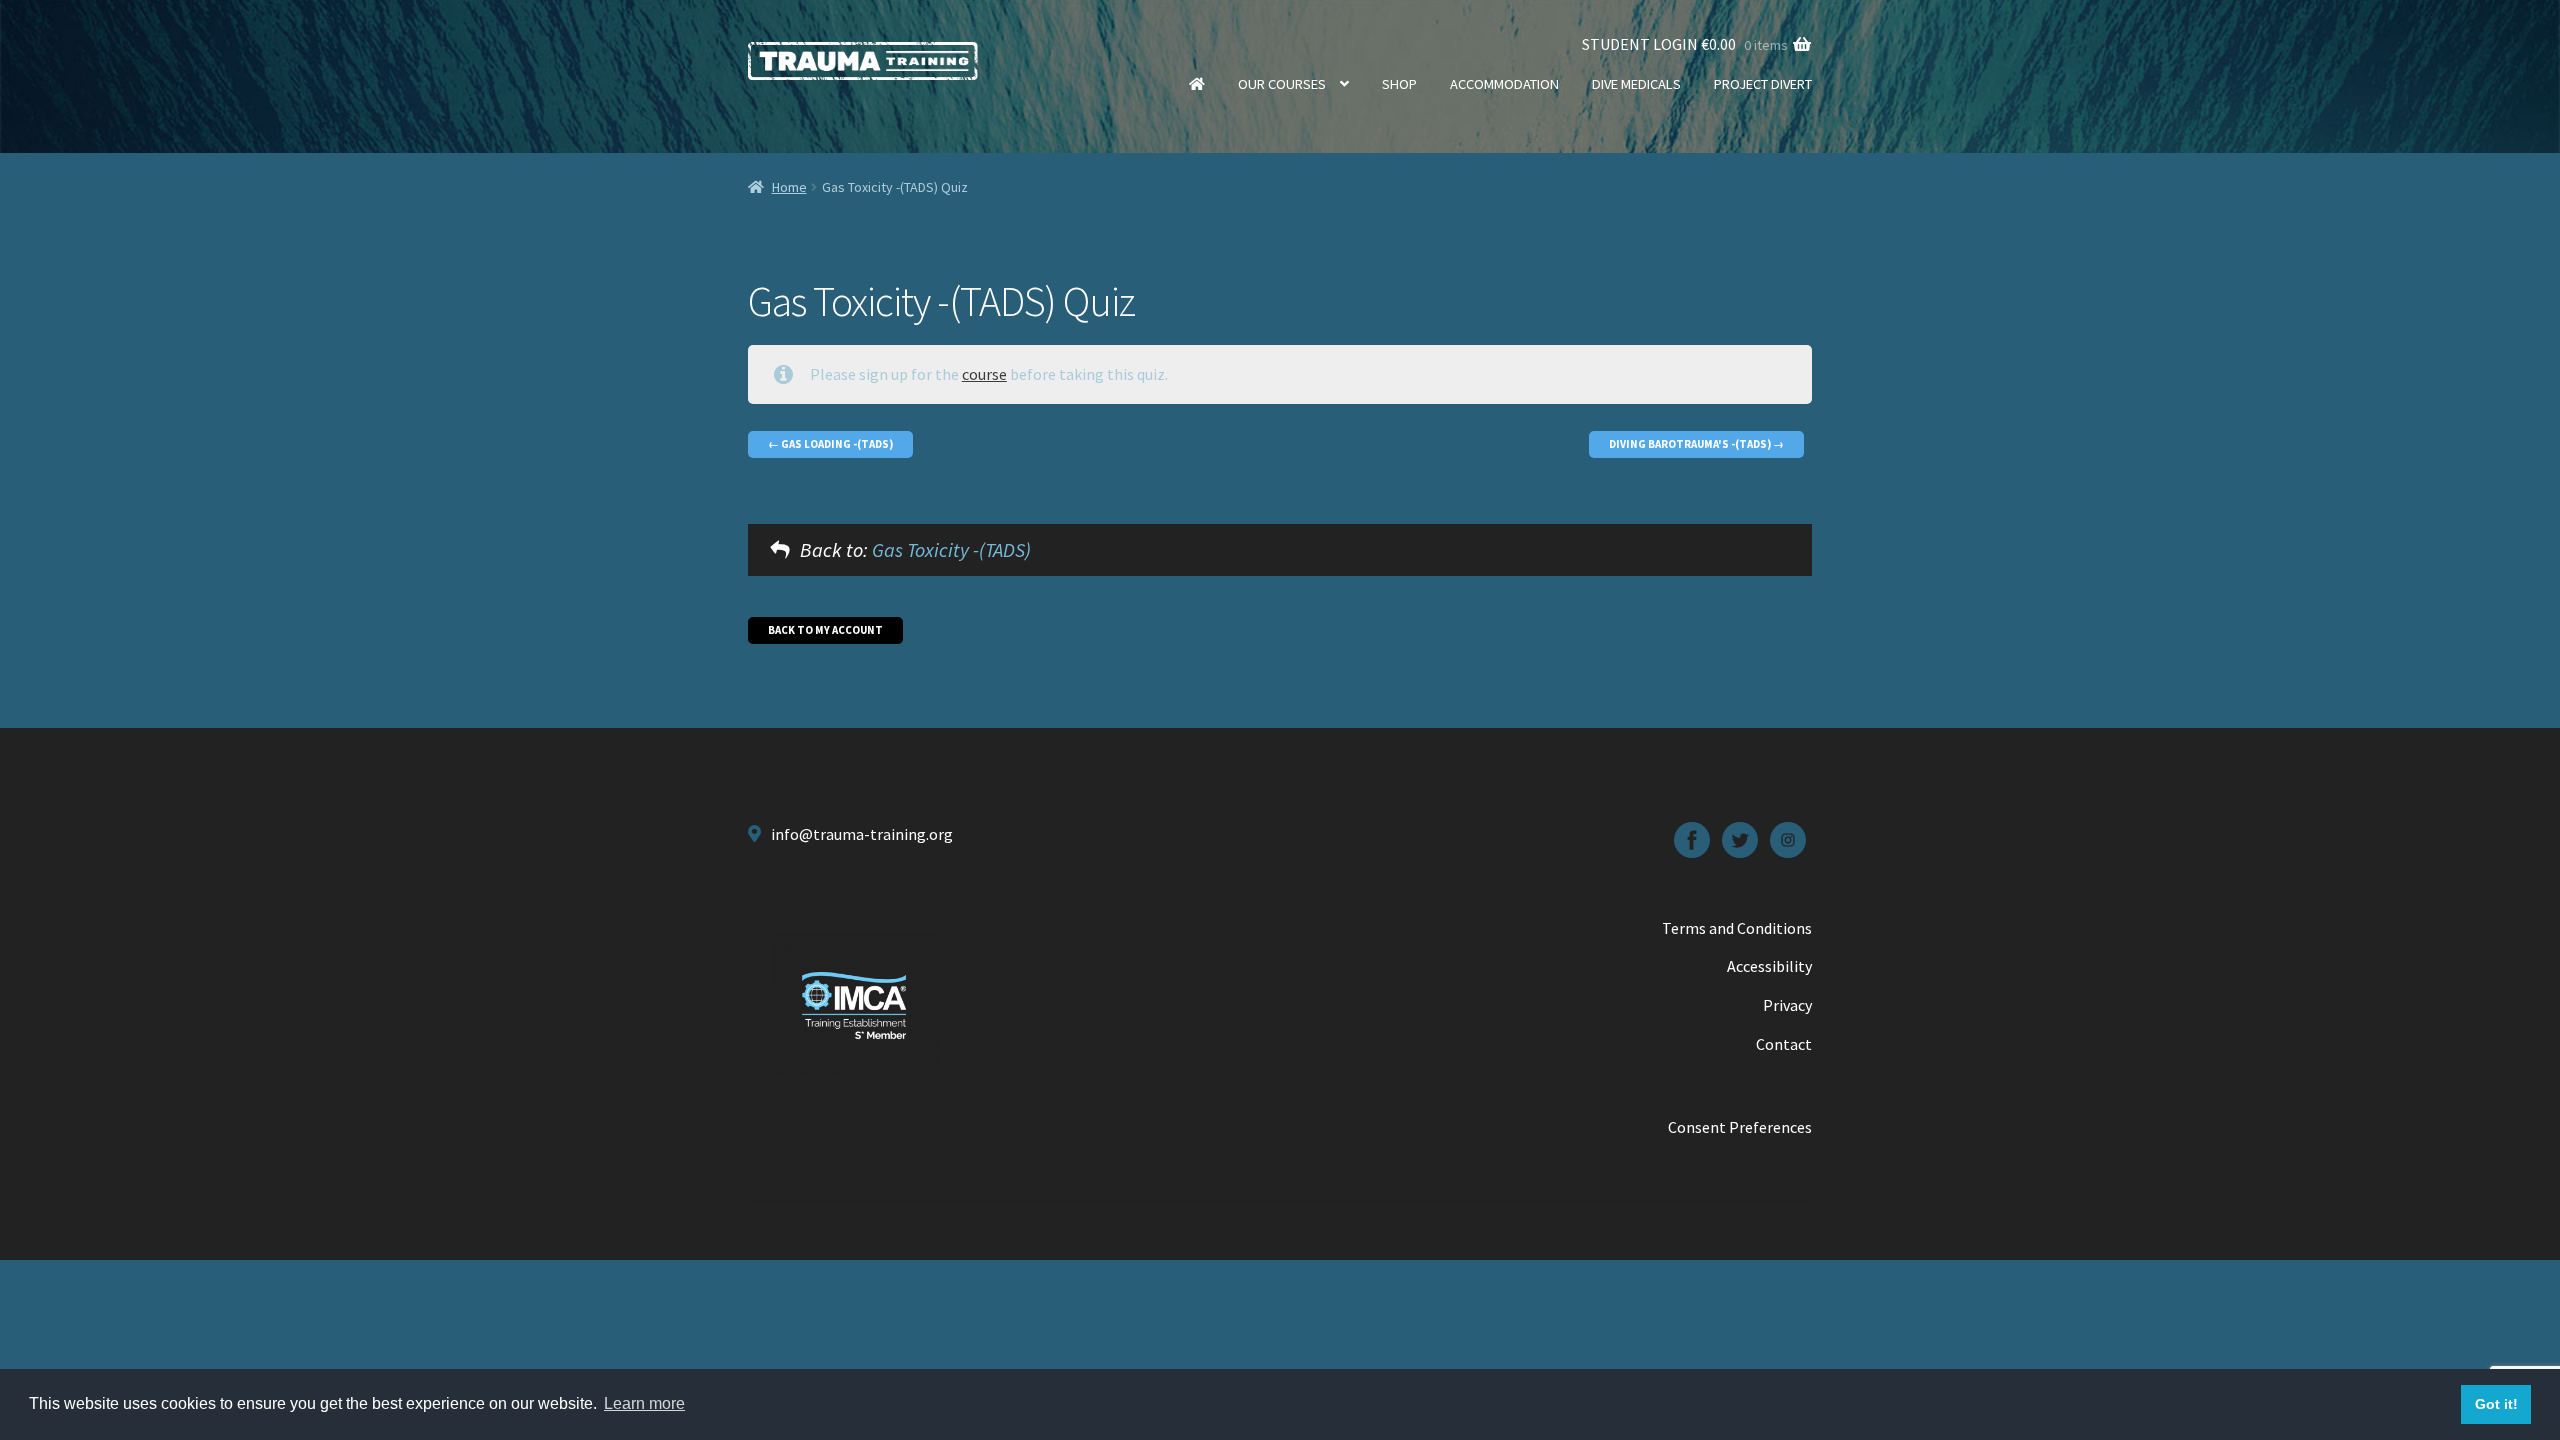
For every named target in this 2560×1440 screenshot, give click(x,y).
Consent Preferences (1740, 1127)
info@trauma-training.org (862, 834)
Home (1197, 84)
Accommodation (1504, 84)
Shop (1399, 84)
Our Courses (1282, 84)
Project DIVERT (1763, 84)
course (984, 374)
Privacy (1787, 1005)
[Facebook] (1692, 840)
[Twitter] (1740, 840)
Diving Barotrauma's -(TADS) (1691, 444)
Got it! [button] (2496, 1404)
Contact (1784, 1044)
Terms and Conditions (1737, 928)
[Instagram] (1788, 840)
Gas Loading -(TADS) (836, 444)
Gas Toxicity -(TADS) (951, 549)
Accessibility (1769, 966)
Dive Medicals (1636, 84)
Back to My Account (825, 630)
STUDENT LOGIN (1640, 44)
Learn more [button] (644, 1403)
